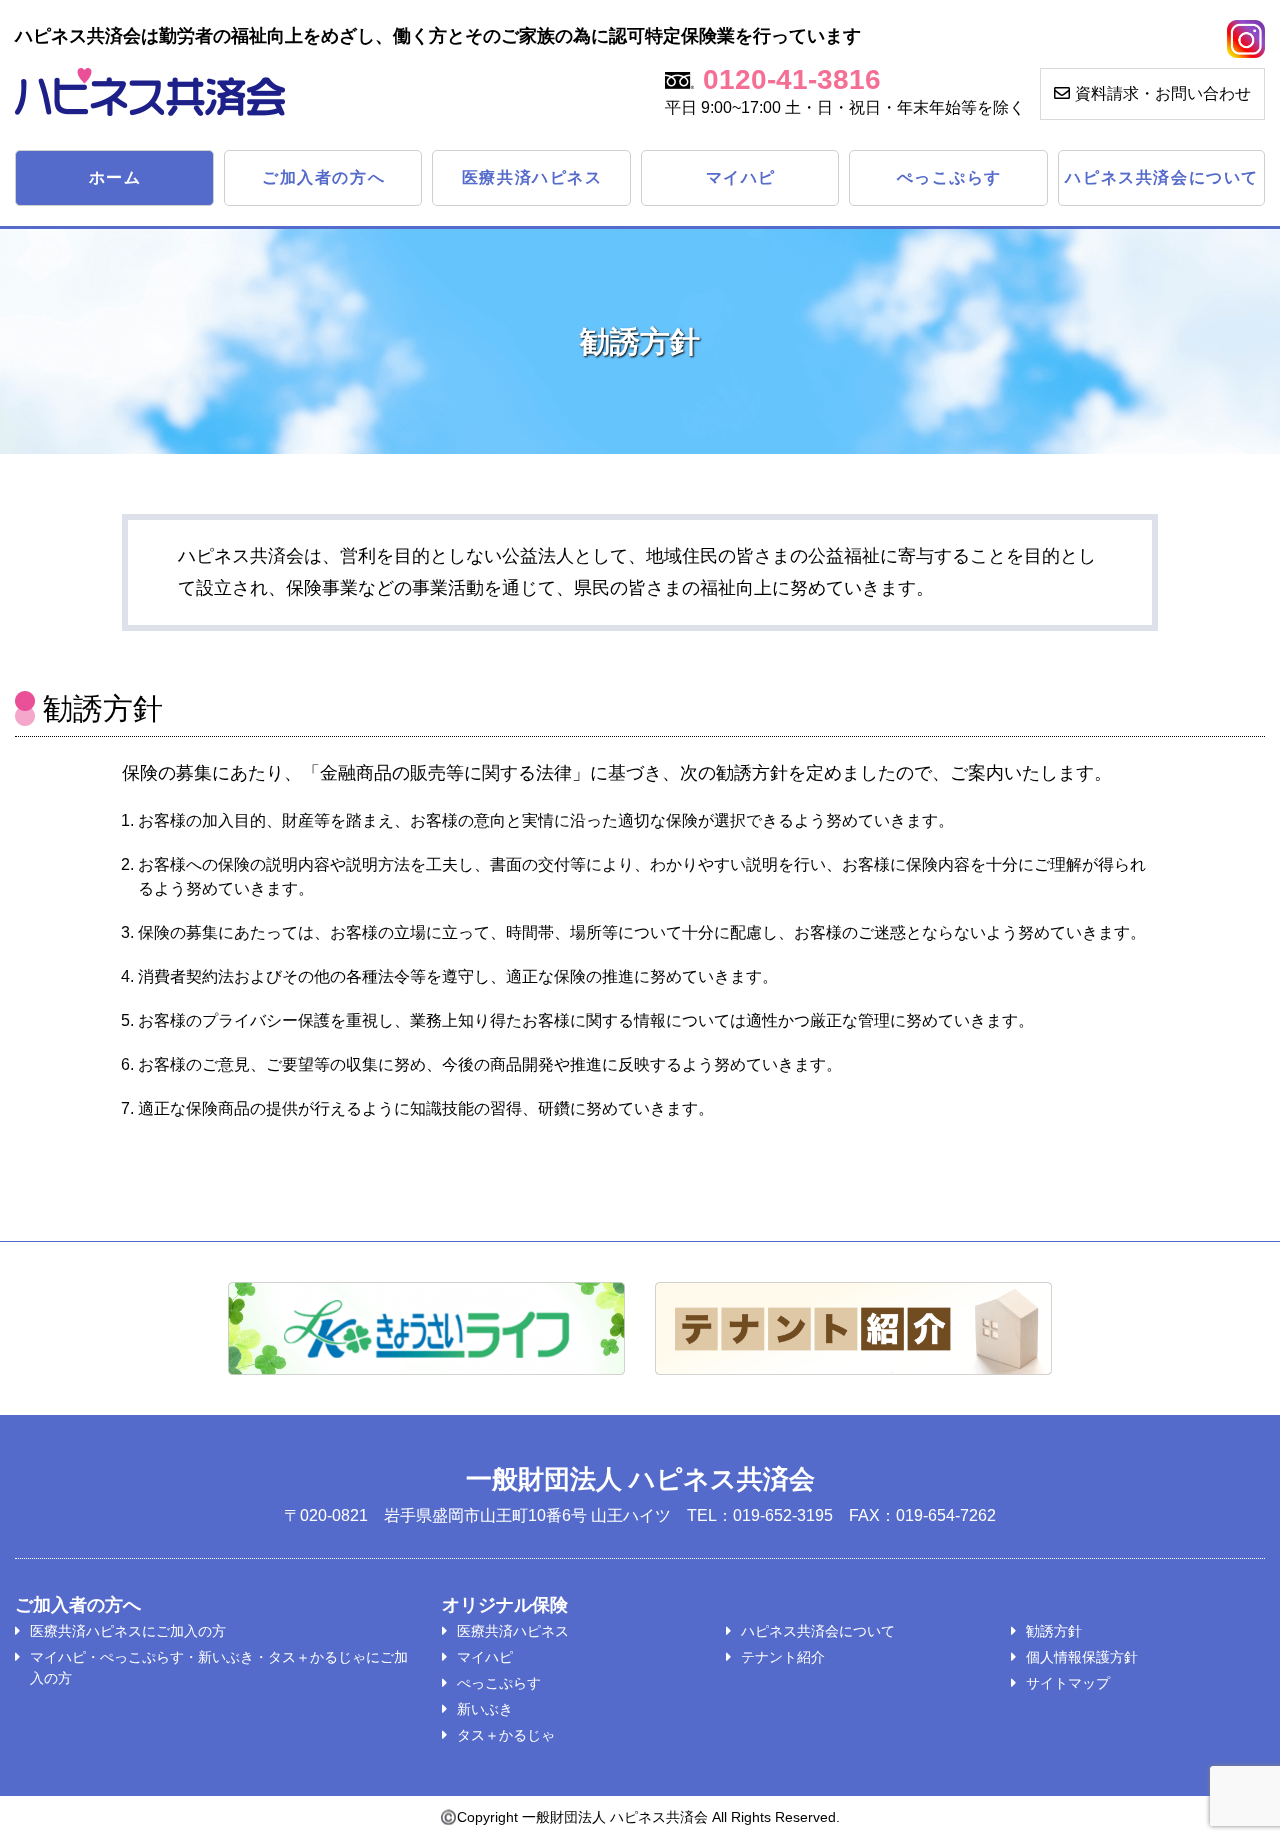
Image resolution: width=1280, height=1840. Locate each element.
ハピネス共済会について (1162, 177)
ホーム (115, 177)
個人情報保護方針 (1082, 1657)
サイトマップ (1068, 1683)
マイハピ (741, 177)
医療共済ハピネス (532, 177)
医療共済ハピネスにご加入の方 (128, 1631)
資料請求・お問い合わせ (1163, 93)
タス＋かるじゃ (506, 1735)
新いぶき (485, 1709)
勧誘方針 (1054, 1631)
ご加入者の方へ (323, 177)
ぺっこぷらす (950, 177)
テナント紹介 (783, 1657)
